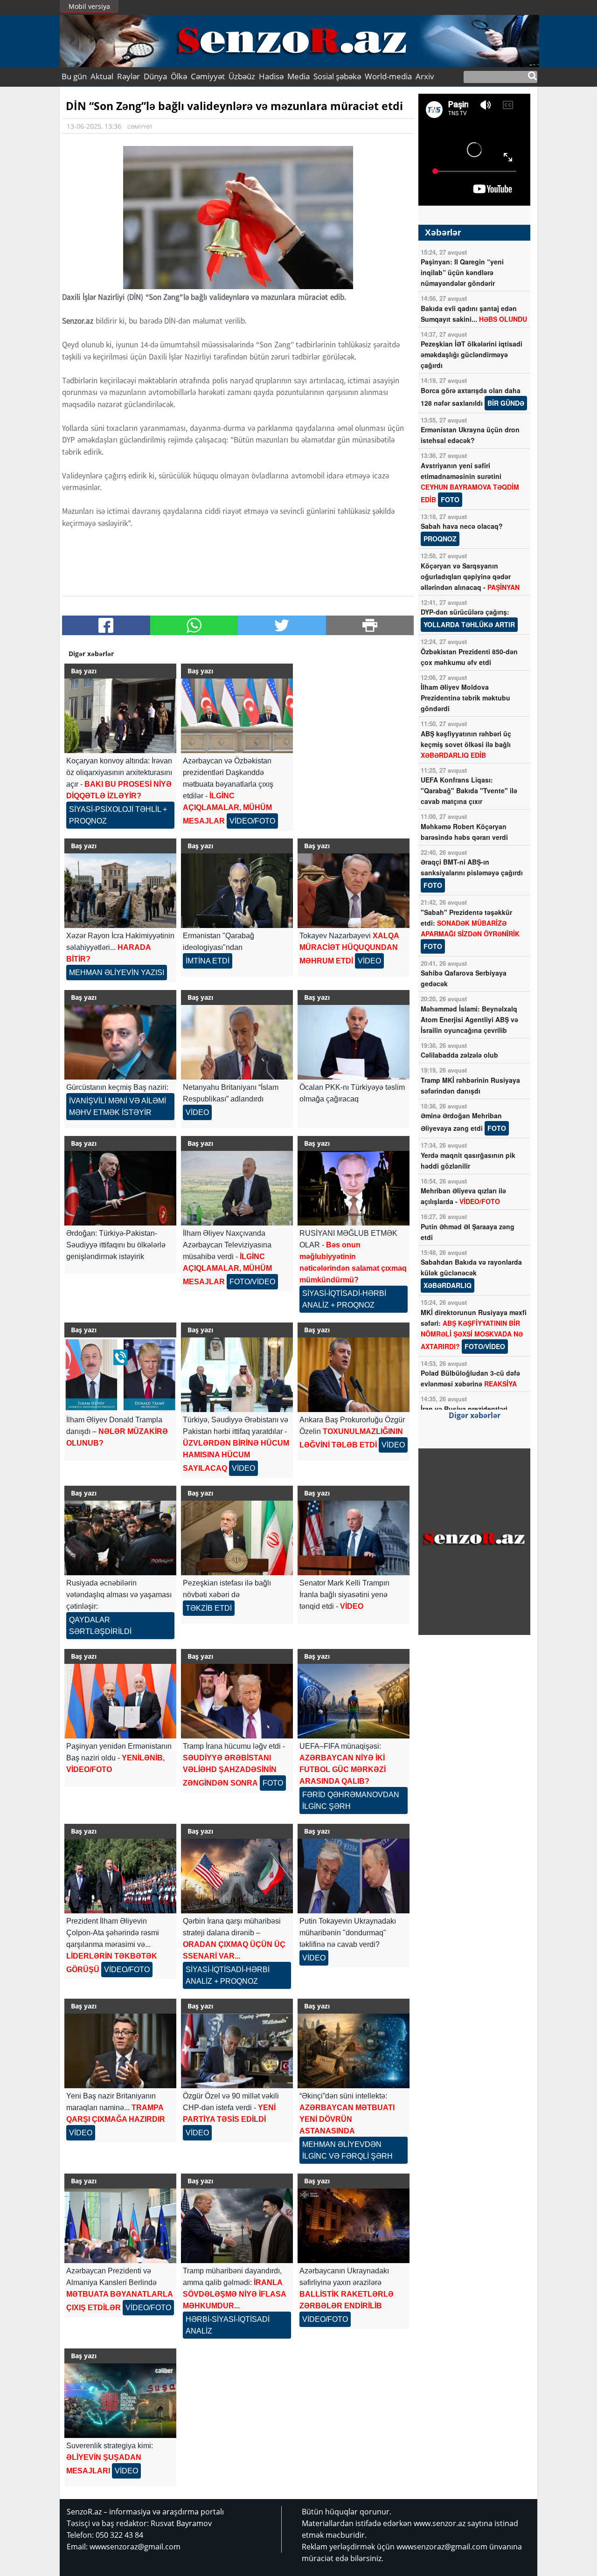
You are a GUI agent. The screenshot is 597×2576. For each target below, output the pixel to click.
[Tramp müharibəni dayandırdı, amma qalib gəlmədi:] (237, 2226)
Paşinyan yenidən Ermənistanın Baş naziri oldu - (119, 1758)
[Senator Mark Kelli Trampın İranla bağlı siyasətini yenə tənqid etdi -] (354, 1538)
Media (298, 76)
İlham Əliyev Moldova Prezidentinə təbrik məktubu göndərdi (465, 698)
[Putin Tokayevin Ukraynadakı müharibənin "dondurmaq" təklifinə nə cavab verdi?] (354, 1876)
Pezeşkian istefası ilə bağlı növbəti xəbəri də (227, 1596)
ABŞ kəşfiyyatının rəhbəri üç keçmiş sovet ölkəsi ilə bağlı (466, 744)
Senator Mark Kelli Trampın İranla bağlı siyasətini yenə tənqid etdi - (344, 1595)
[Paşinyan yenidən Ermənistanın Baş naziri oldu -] (120, 1701)
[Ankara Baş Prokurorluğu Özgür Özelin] (354, 1375)
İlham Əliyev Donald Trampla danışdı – (117, 1431)
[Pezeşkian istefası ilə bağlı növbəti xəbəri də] (237, 1538)
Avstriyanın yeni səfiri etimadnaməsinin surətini (470, 482)
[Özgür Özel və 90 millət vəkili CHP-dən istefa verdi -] (237, 2051)
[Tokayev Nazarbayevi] (354, 891)
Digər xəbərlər (475, 1415)
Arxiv (425, 76)
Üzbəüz (242, 76)
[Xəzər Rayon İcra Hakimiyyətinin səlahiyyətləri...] (120, 891)
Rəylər (128, 76)
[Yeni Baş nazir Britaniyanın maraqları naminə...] (120, 2051)
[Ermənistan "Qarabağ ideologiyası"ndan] (237, 891)
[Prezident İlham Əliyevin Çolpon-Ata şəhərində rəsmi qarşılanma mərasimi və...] (120, 1876)
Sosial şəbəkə (337, 76)
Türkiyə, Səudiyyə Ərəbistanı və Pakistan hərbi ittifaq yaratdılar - (236, 1444)
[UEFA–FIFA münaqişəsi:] (354, 1701)
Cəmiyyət (208, 76)
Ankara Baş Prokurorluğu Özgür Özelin (352, 1432)
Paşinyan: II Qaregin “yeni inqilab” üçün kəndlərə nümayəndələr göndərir (462, 272)
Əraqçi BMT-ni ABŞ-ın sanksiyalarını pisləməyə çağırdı (472, 873)
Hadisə (271, 76)
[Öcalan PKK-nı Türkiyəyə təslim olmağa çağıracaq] (354, 1042)
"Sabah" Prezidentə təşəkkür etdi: (470, 929)
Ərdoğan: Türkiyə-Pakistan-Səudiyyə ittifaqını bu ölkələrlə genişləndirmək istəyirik (116, 1245)
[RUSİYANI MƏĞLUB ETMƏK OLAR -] (354, 1188)
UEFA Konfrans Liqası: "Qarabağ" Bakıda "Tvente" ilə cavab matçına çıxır (469, 790)
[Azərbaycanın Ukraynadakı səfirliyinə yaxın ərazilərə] (354, 2226)
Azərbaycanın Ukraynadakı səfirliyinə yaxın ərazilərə (347, 2295)
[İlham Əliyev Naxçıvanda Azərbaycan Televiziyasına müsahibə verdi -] (237, 1188)
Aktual (102, 76)
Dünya (155, 76)
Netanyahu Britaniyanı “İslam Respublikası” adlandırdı (231, 1100)
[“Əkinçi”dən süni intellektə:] (354, 2051)
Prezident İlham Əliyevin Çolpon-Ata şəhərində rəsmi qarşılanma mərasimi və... (113, 1945)
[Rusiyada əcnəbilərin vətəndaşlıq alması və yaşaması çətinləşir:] (120, 1538)
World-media (388, 76)
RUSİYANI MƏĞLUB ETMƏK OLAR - (353, 1269)
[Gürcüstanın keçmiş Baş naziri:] (120, 1042)
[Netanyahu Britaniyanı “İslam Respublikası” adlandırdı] (237, 1042)
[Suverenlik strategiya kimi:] (120, 2401)
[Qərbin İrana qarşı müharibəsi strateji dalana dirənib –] (237, 1876)
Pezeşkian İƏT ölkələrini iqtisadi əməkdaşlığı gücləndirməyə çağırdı (472, 354)
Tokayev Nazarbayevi (349, 948)
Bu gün (74, 76)
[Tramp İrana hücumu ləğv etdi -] (237, 1701)
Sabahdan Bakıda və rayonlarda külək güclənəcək (471, 1274)
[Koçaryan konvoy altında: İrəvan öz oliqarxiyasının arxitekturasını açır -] (120, 716)
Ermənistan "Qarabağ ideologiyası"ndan (219, 948)
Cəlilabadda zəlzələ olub (459, 1055)
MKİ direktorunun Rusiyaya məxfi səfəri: (474, 1329)
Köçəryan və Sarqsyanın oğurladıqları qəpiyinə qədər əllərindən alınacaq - (470, 576)
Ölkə (179, 76)
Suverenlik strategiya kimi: (110, 2458)
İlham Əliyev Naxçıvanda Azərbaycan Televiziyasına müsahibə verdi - (229, 1257)
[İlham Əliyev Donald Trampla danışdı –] (120, 1375)
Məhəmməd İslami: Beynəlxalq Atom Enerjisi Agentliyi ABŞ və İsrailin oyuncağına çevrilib (469, 1019)
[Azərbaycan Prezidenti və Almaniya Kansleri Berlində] (120, 2226)
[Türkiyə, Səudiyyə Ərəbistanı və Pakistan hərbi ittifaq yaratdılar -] (237, 1375)
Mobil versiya (89, 6)
